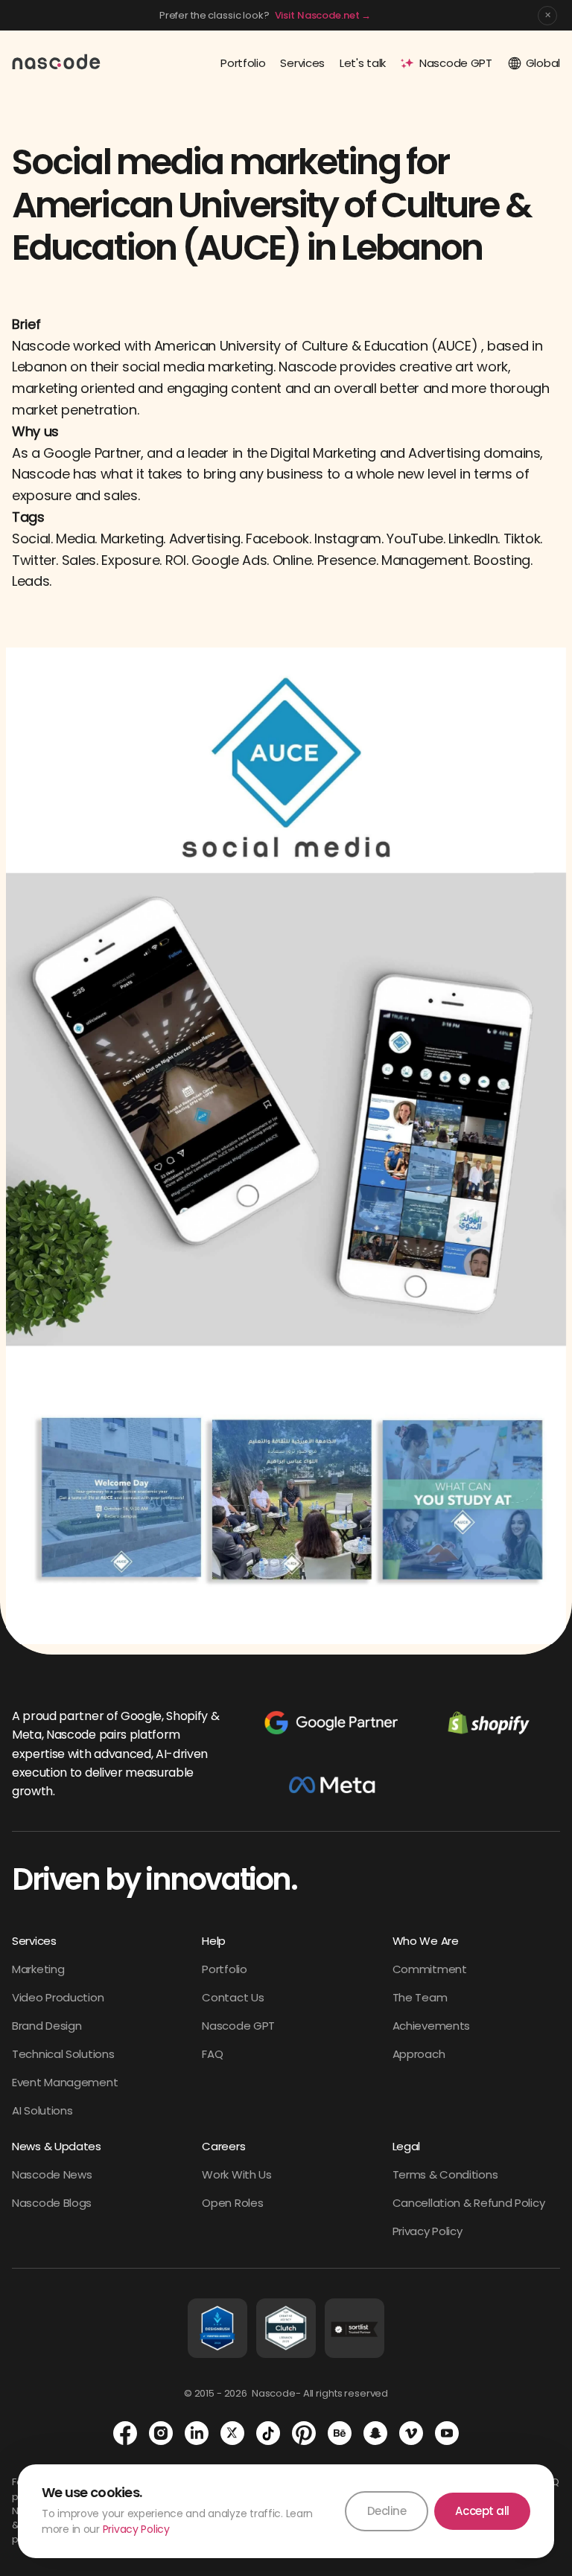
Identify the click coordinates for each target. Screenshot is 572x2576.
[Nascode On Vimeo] (411, 2433)
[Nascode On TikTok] (268, 2433)
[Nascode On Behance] (340, 2433)
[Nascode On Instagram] (161, 2433)
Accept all (482, 2511)
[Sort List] (355, 2328)
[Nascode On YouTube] (447, 2433)
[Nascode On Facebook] (125, 2433)
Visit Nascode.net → (323, 15)
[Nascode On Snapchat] (375, 2433)
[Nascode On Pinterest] (304, 2433)
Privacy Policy (136, 2529)
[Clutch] (286, 2328)
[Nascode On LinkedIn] (197, 2433)
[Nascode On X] (232, 2433)
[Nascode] (57, 61)
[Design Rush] (217, 2328)
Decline (387, 2511)
